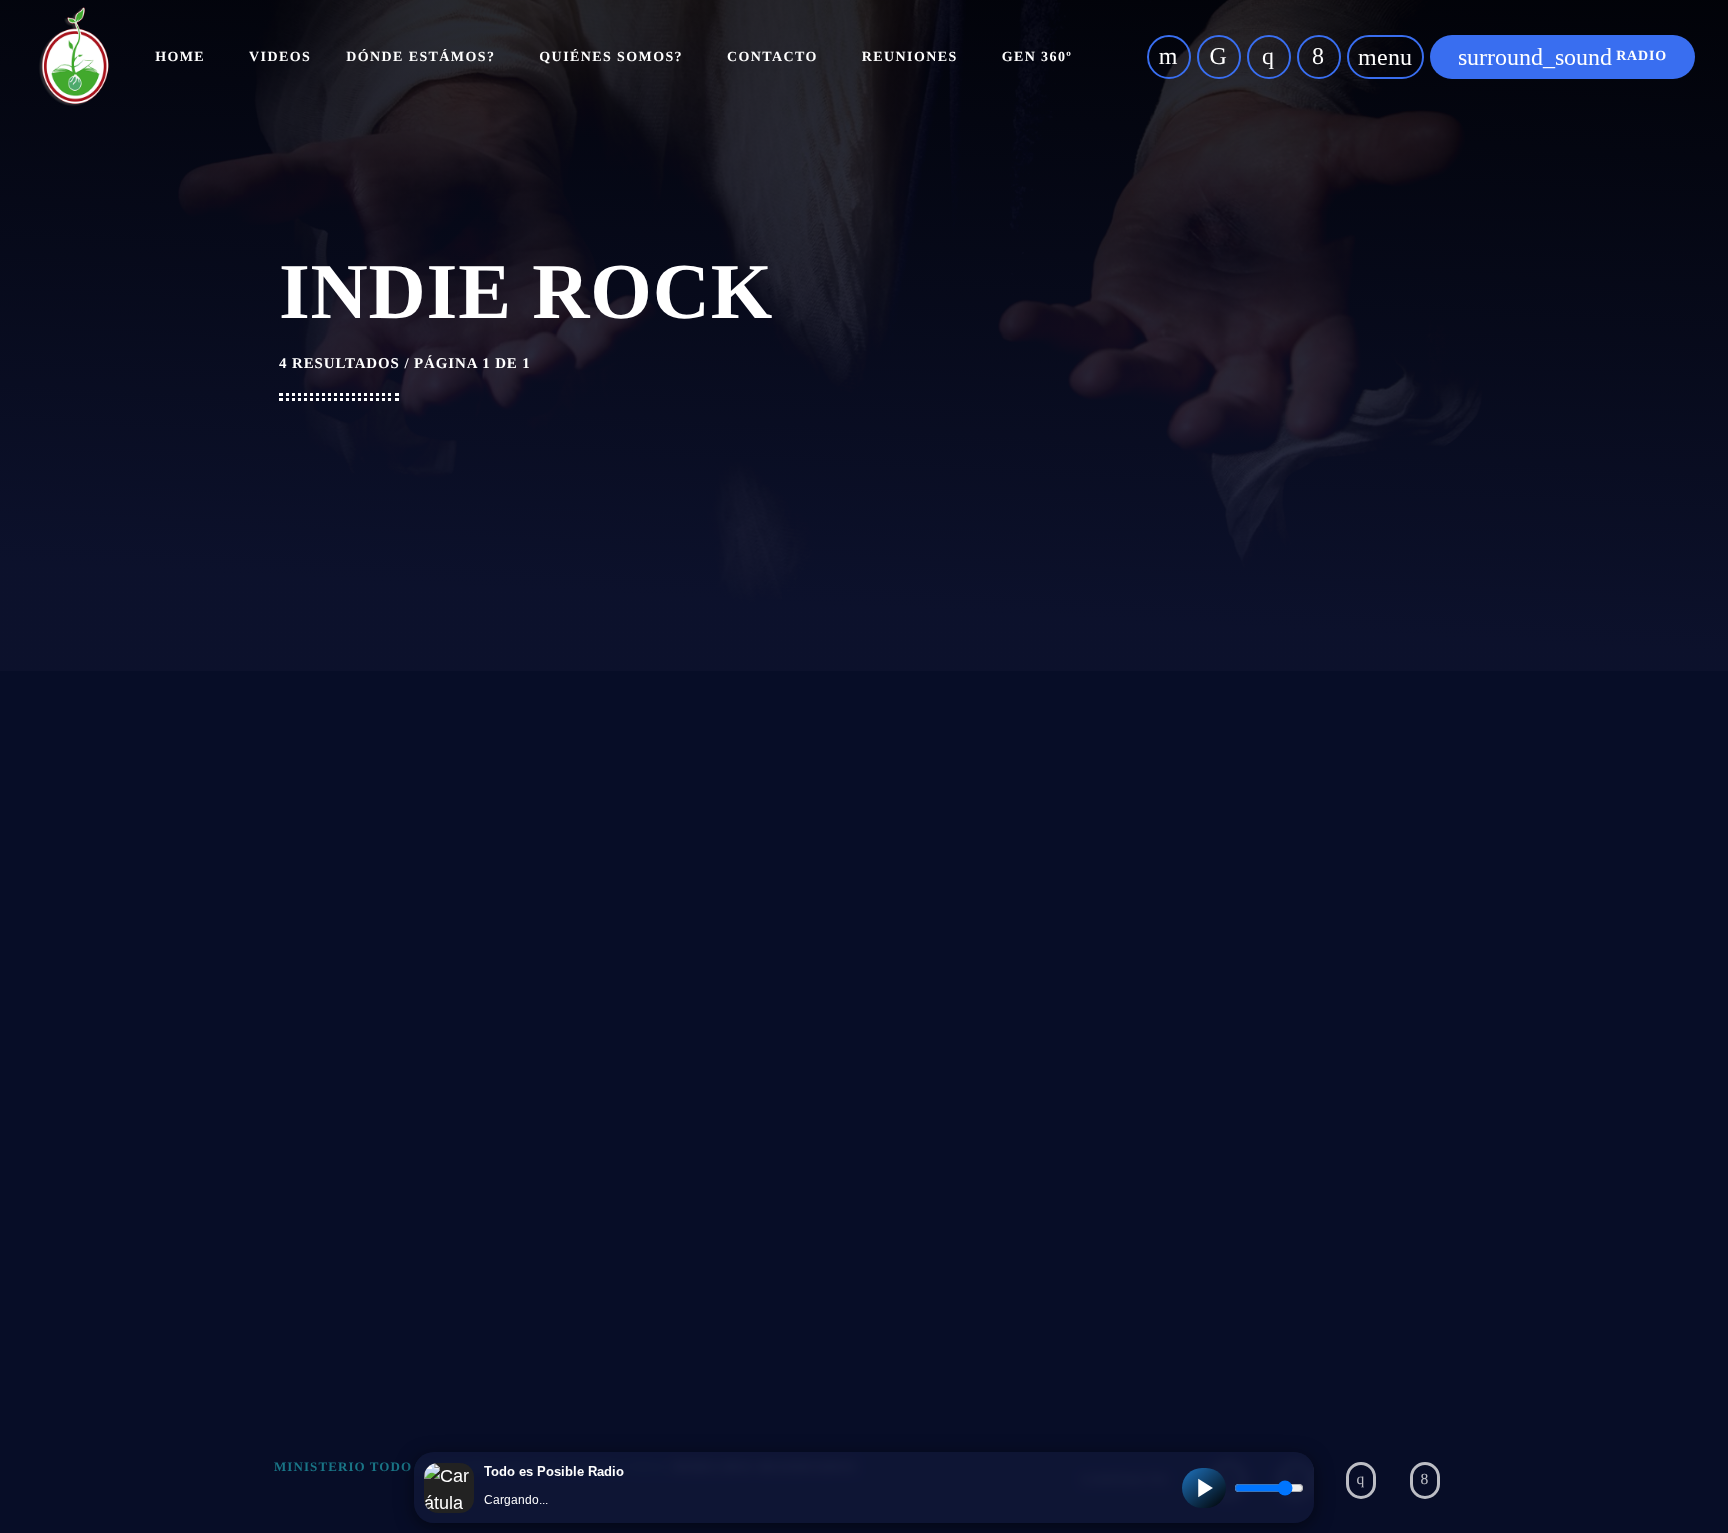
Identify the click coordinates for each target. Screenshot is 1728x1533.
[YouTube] (1169, 57)
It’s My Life (381, 975)
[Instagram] (1269, 57)
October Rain (396, 1238)
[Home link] (74, 57)
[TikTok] (1219, 57)
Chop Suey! (777, 975)
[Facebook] (1319, 57)
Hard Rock (1177, 837)
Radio (1562, 57)
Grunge (365, 837)
